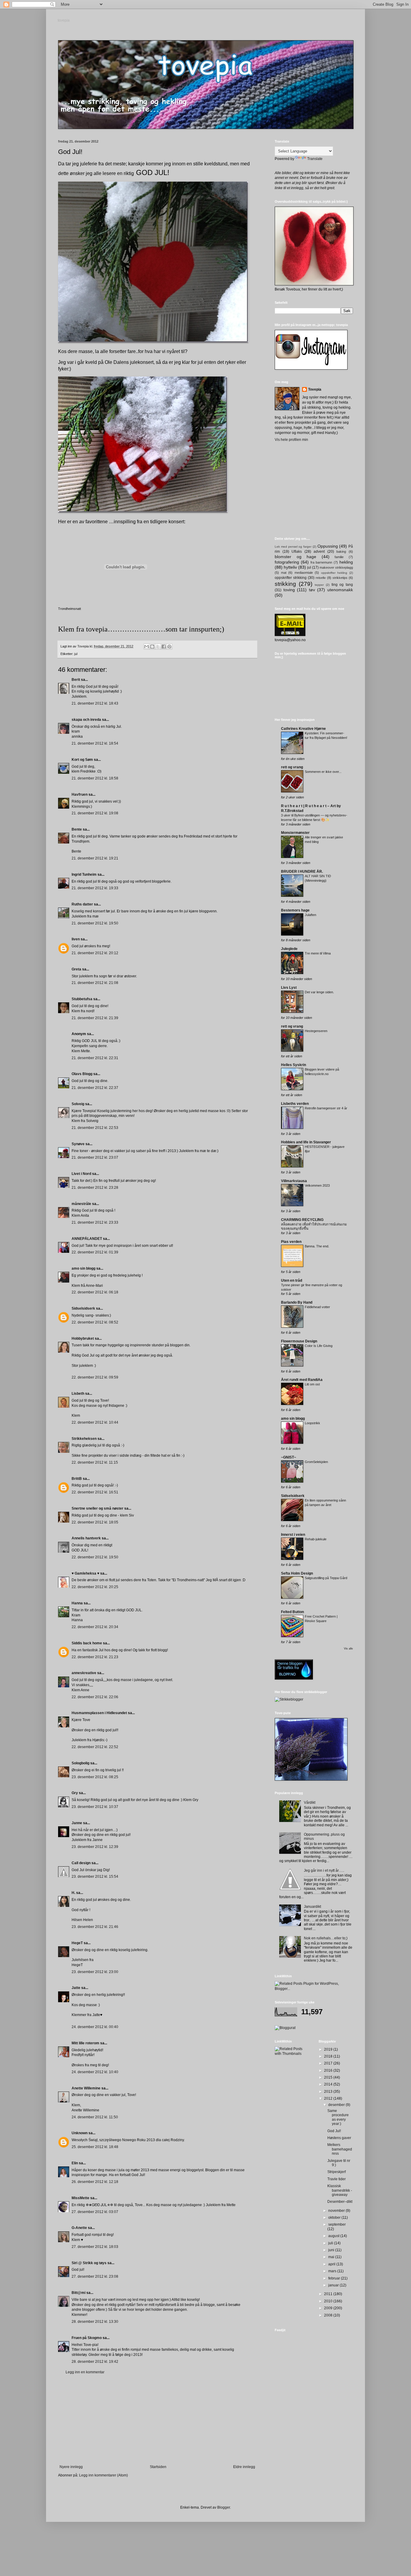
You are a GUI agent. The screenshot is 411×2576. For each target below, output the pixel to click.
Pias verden (291, 1242)
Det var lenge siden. (319, 992)
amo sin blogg (83, 1268)
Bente (77, 829)
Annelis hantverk (86, 1538)
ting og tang (342, 585)
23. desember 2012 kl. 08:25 (95, 1777)
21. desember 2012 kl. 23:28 (95, 1188)
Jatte (76, 1988)
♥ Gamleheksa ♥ (85, 1573)
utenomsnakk (340, 590)
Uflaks (297, 552)
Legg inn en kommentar (85, 2372)
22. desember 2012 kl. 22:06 (95, 1697)
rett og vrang (292, 767)
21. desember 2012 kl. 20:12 (95, 953)
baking (341, 552)
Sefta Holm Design (297, 1573)
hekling (346, 562)
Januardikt (312, 1907)
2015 (329, 2077)
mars (333, 2271)
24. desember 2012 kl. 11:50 (95, 2117)
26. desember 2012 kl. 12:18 (95, 2182)
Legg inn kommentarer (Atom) (104, 2475)
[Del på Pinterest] (169, 647)
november (337, 2211)
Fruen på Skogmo (87, 2338)
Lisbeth (78, 1394)
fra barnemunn (321, 562)
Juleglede (289, 949)
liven (76, 939)
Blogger (224, 2507)
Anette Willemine (86, 2088)
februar (335, 2278)
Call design (81, 1863)
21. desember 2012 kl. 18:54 (95, 743)
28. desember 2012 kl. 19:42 (95, 2362)
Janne (77, 1823)
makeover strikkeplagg (336, 567)
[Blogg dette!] (152, 647)
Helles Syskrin (294, 1065)
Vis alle (348, 1649)
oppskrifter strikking (291, 578)
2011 (329, 2294)
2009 (329, 2308)
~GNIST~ (289, 1457)
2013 (329, 2092)
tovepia (64, 21)
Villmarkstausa (294, 1181)
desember (337, 2105)
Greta (76, 969)
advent (319, 552)
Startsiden (158, 2467)
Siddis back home (87, 1643)
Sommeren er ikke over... (323, 772)
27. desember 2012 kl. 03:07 (95, 2212)
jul (76, 654)
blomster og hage (295, 557)
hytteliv (290, 567)
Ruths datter (82, 904)
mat (284, 573)
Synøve (78, 1144)
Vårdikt (310, 1803)
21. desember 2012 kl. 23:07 (95, 1157)
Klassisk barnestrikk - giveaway (340, 2190)
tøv (312, 590)
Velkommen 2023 (317, 1185)
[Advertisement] (157, 2420)
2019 (329, 2049)
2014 (329, 2084)
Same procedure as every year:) (338, 2117)
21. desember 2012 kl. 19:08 (95, 813)
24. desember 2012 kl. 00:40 (95, 2027)
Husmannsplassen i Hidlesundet (99, 1713)
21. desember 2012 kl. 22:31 (95, 1058)
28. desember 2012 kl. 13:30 (95, 2322)
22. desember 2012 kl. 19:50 (95, 1557)
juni (332, 2250)
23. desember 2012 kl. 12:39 (95, 1847)
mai (332, 2257)
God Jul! (334, 2131)
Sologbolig (80, 1763)
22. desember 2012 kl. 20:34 (95, 1627)
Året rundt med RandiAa (302, 1380)
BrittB (77, 1479)
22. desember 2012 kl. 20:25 (95, 1587)
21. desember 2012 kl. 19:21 (95, 858)
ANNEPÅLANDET (87, 1239)
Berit (76, 680)
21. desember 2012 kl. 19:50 (95, 923)
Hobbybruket (83, 1339)
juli (331, 2243)
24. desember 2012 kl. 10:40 (95, 2072)
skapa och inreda (86, 720)
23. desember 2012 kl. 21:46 (95, 1927)
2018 (329, 2056)
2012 (329, 2098)
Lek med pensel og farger (293, 547)
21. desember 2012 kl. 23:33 (95, 1222)
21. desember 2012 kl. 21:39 (95, 1018)
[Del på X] (158, 647)
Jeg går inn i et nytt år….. (324, 1871)
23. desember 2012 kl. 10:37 (95, 1807)
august (334, 2236)
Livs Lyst (289, 988)
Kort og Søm (82, 760)
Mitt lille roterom (85, 2043)
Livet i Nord (81, 1174)
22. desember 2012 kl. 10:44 (95, 1422)
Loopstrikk (312, 1423)
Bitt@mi (79, 2293)
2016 (329, 2070)
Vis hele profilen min (291, 440)
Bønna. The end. (317, 1246)
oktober (335, 2218)
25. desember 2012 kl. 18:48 (95, 2147)
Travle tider (337, 2179)
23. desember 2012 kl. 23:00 (95, 1972)
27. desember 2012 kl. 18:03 (95, 2247)
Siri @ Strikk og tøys (89, 2263)
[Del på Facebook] (164, 647)
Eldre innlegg (244, 2467)
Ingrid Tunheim (84, 875)
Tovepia (315, 389)
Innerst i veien (293, 1535)
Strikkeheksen (84, 1439)
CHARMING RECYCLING (302, 1220)
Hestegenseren (316, 1031)
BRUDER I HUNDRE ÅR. (302, 871)
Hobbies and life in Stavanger (306, 1142)
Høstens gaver (339, 2138)
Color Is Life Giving (319, 1346)
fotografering (287, 562)
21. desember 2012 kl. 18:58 (95, 778)
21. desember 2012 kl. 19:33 (95, 888)
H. (73, 1893)
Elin (75, 2163)
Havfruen (80, 795)
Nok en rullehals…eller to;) (326, 1938)
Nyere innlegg (71, 2467)
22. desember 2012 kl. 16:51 (95, 1492)
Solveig (78, 1104)
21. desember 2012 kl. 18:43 (95, 703)
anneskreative (84, 1673)
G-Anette (79, 2228)
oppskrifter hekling (334, 573)
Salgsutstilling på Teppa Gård (326, 1578)
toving (289, 590)
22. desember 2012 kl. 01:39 (95, 1252)
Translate (315, 159)
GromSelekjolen (316, 1462)
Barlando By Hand (297, 1302)
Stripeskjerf (337, 2172)
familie (339, 557)
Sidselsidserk (83, 1308)
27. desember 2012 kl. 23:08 (95, 2276)
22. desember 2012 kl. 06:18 (95, 1292)
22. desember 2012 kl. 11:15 (95, 1462)
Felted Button (292, 1612)
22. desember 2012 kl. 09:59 (95, 1377)
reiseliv (321, 578)
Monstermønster (295, 833)
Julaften (311, 915)
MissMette (80, 2198)
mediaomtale (304, 573)
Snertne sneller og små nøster (97, 1508)
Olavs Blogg (82, 1074)
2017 (329, 2063)
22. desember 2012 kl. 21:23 (95, 1657)
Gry (75, 1793)
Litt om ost (312, 1384)
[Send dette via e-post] (147, 647)
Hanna (77, 1603)
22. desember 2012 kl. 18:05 (95, 1522)
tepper (319, 585)
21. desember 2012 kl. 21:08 (95, 983)
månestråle (81, 1204)
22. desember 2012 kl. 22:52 (95, 1747)
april (332, 2264)
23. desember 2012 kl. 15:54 (95, 1877)
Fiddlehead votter (317, 1307)
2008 (329, 2315)
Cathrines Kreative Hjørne (303, 729)
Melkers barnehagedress (340, 2149)
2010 (329, 2301)
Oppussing (328, 546)
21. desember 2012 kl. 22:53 (95, 1128)
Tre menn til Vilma (318, 953)
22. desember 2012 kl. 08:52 (95, 1322)
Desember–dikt (340, 2202)
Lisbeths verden (295, 1104)
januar (334, 2285)
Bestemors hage (295, 910)
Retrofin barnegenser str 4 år (326, 1108)
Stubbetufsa (82, 999)
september (337, 2224)
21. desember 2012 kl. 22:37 (95, 1088)
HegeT (77, 1943)
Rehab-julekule (316, 1539)
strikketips (340, 578)
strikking (285, 584)
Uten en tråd (292, 1280)
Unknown (80, 2133)
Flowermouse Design (299, 1341)
